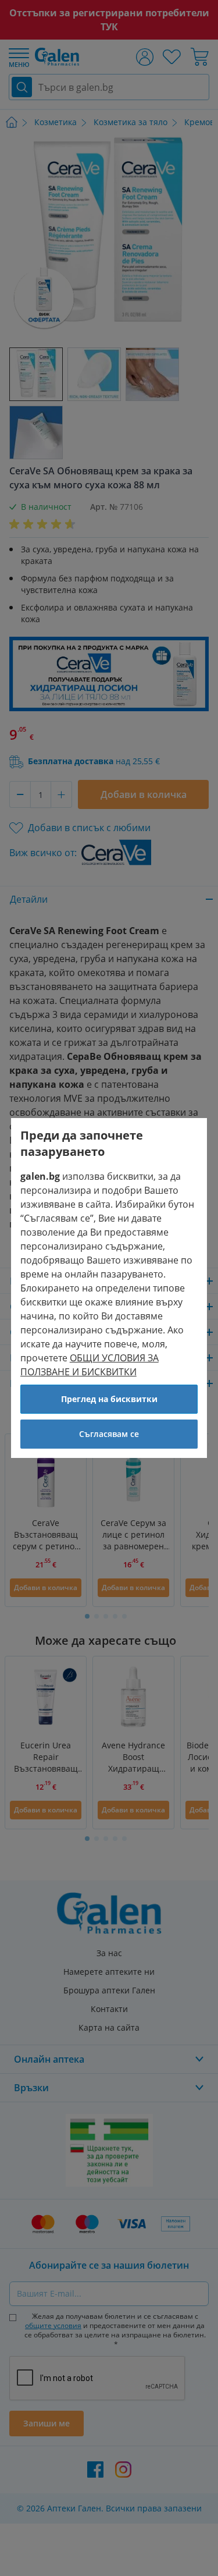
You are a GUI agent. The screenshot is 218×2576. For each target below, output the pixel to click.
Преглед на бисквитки (109, 1399)
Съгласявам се (109, 1434)
